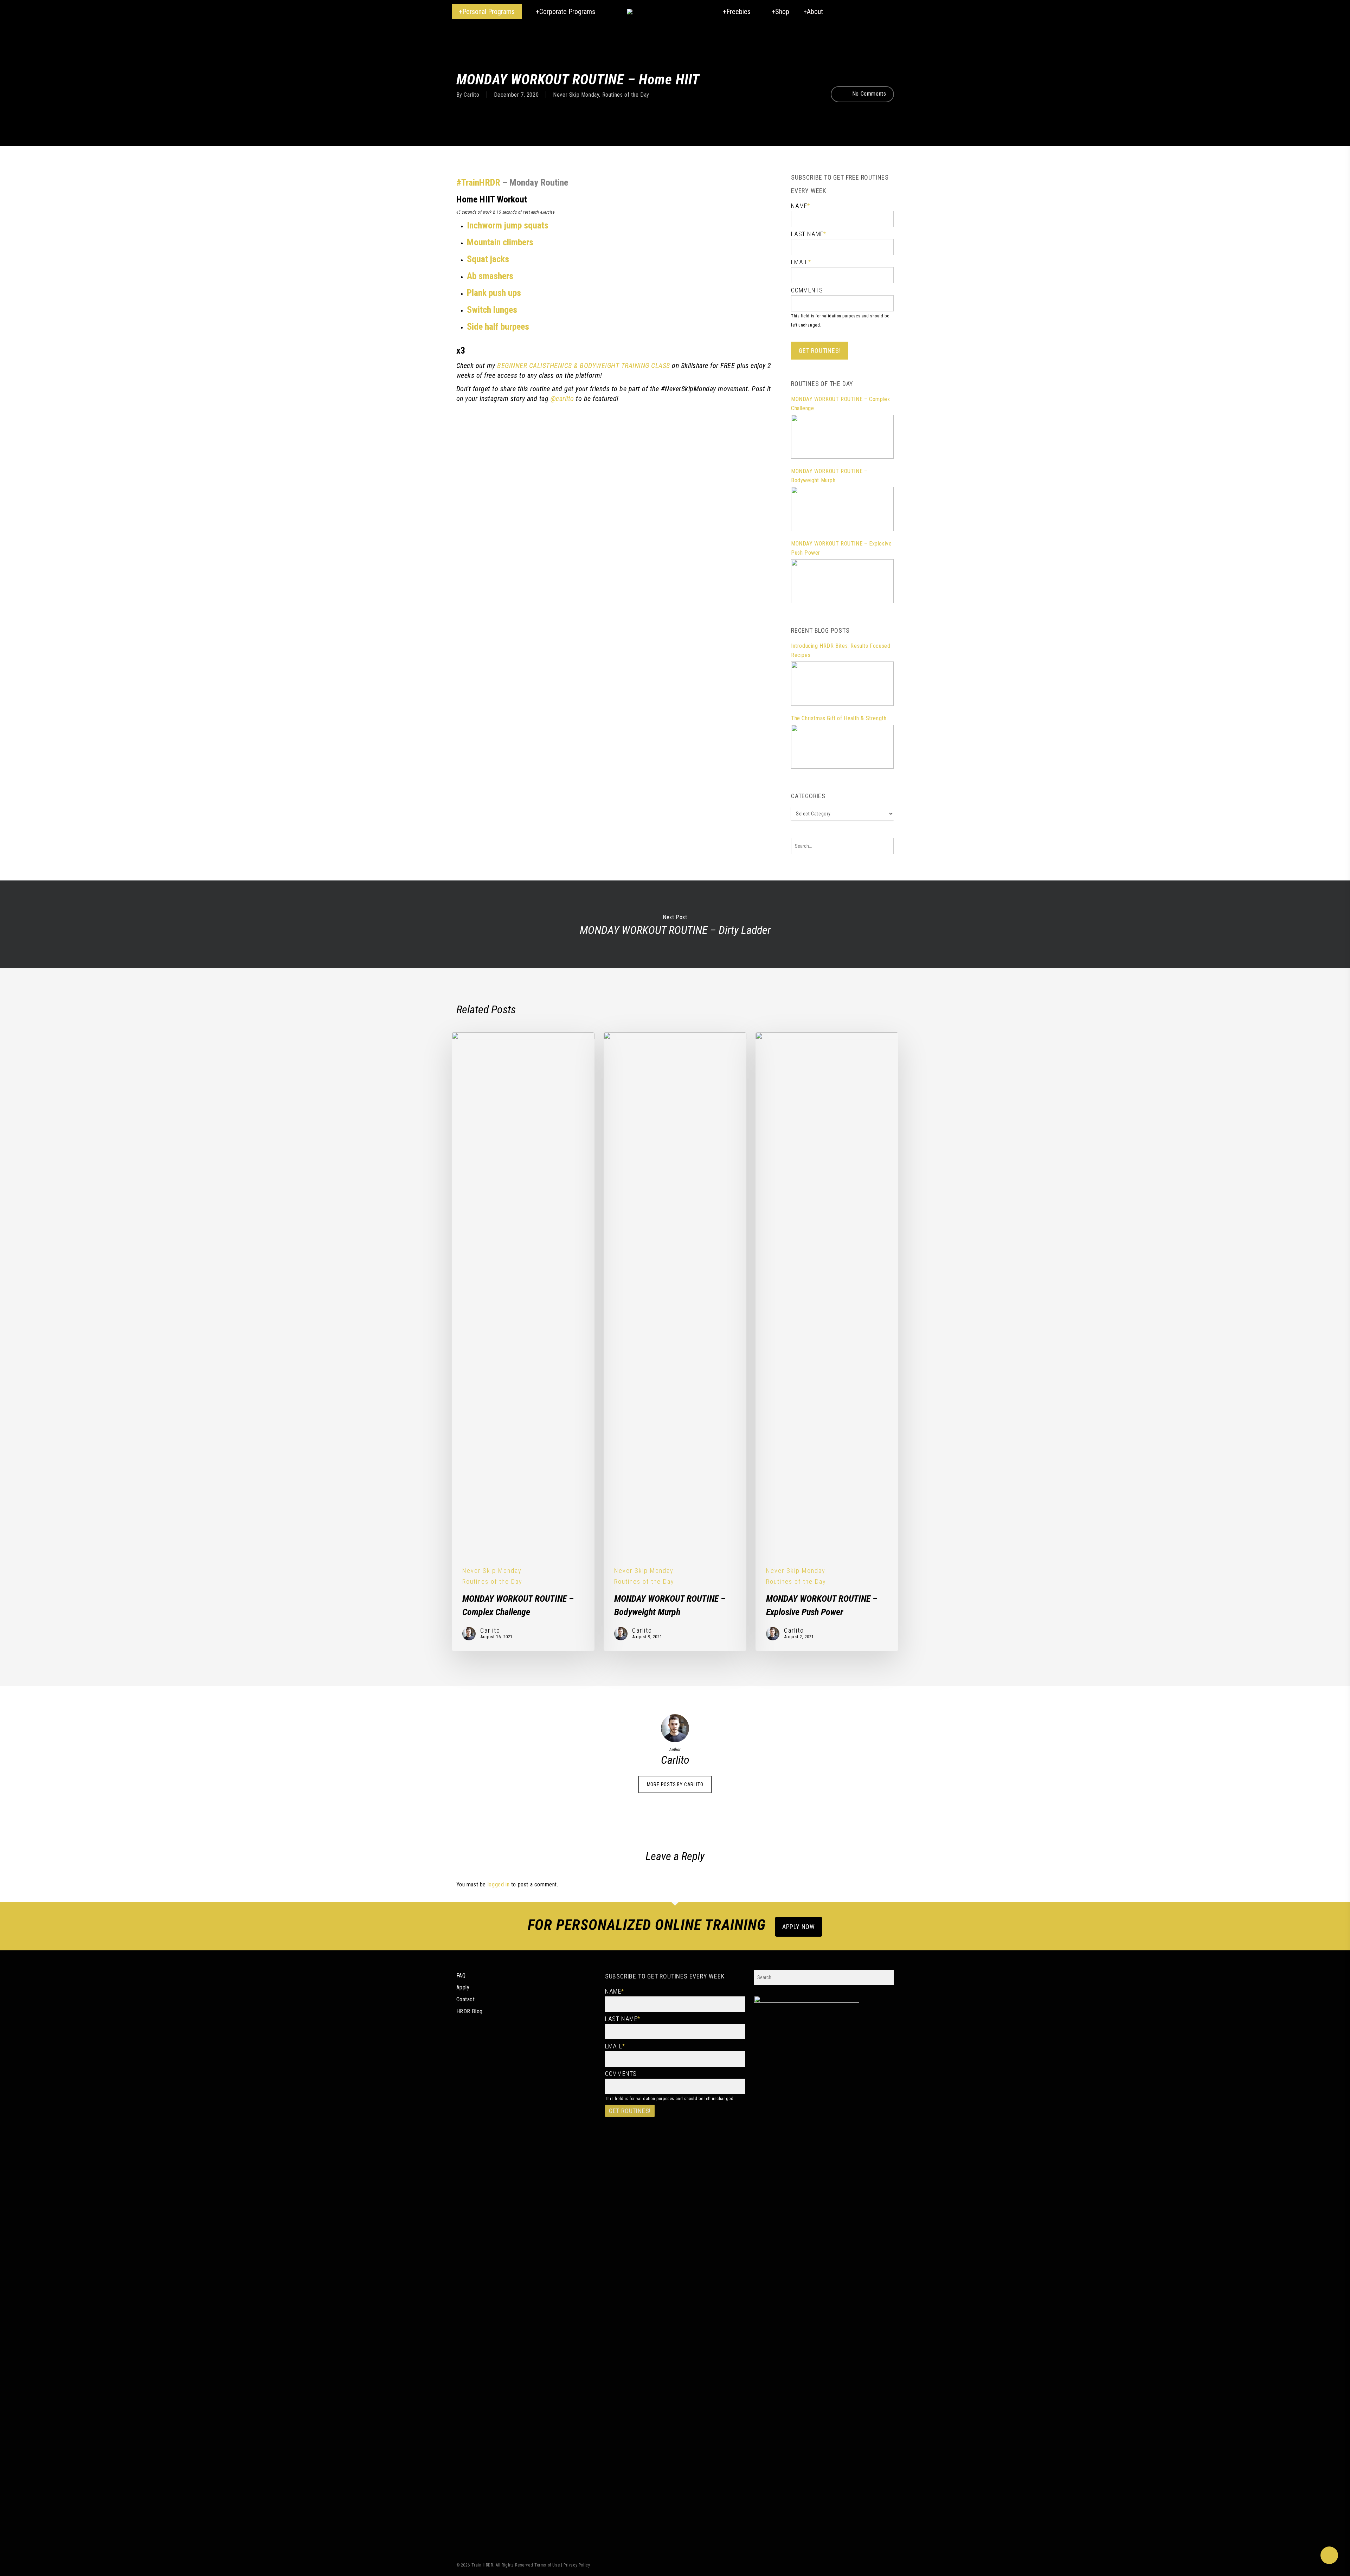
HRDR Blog (470, 2011)
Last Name (809, 234)
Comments (807, 290)
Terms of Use (547, 2565)
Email (801, 262)
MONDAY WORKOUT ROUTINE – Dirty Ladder (675, 924)
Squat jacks (488, 259)
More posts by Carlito (675, 1784)
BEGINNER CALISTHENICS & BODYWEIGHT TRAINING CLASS (584, 366)
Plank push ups (494, 293)
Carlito (471, 95)
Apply (463, 1987)
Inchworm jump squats (508, 225)
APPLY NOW (799, 1927)
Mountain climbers (500, 242)
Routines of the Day (626, 95)
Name (801, 206)
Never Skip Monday (576, 95)
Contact (466, 1999)
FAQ (461, 1975)
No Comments (868, 94)
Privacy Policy (577, 2565)
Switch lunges (492, 310)
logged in (499, 1884)
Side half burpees (498, 327)
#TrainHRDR (478, 182)
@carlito (562, 399)
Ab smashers (490, 276)
